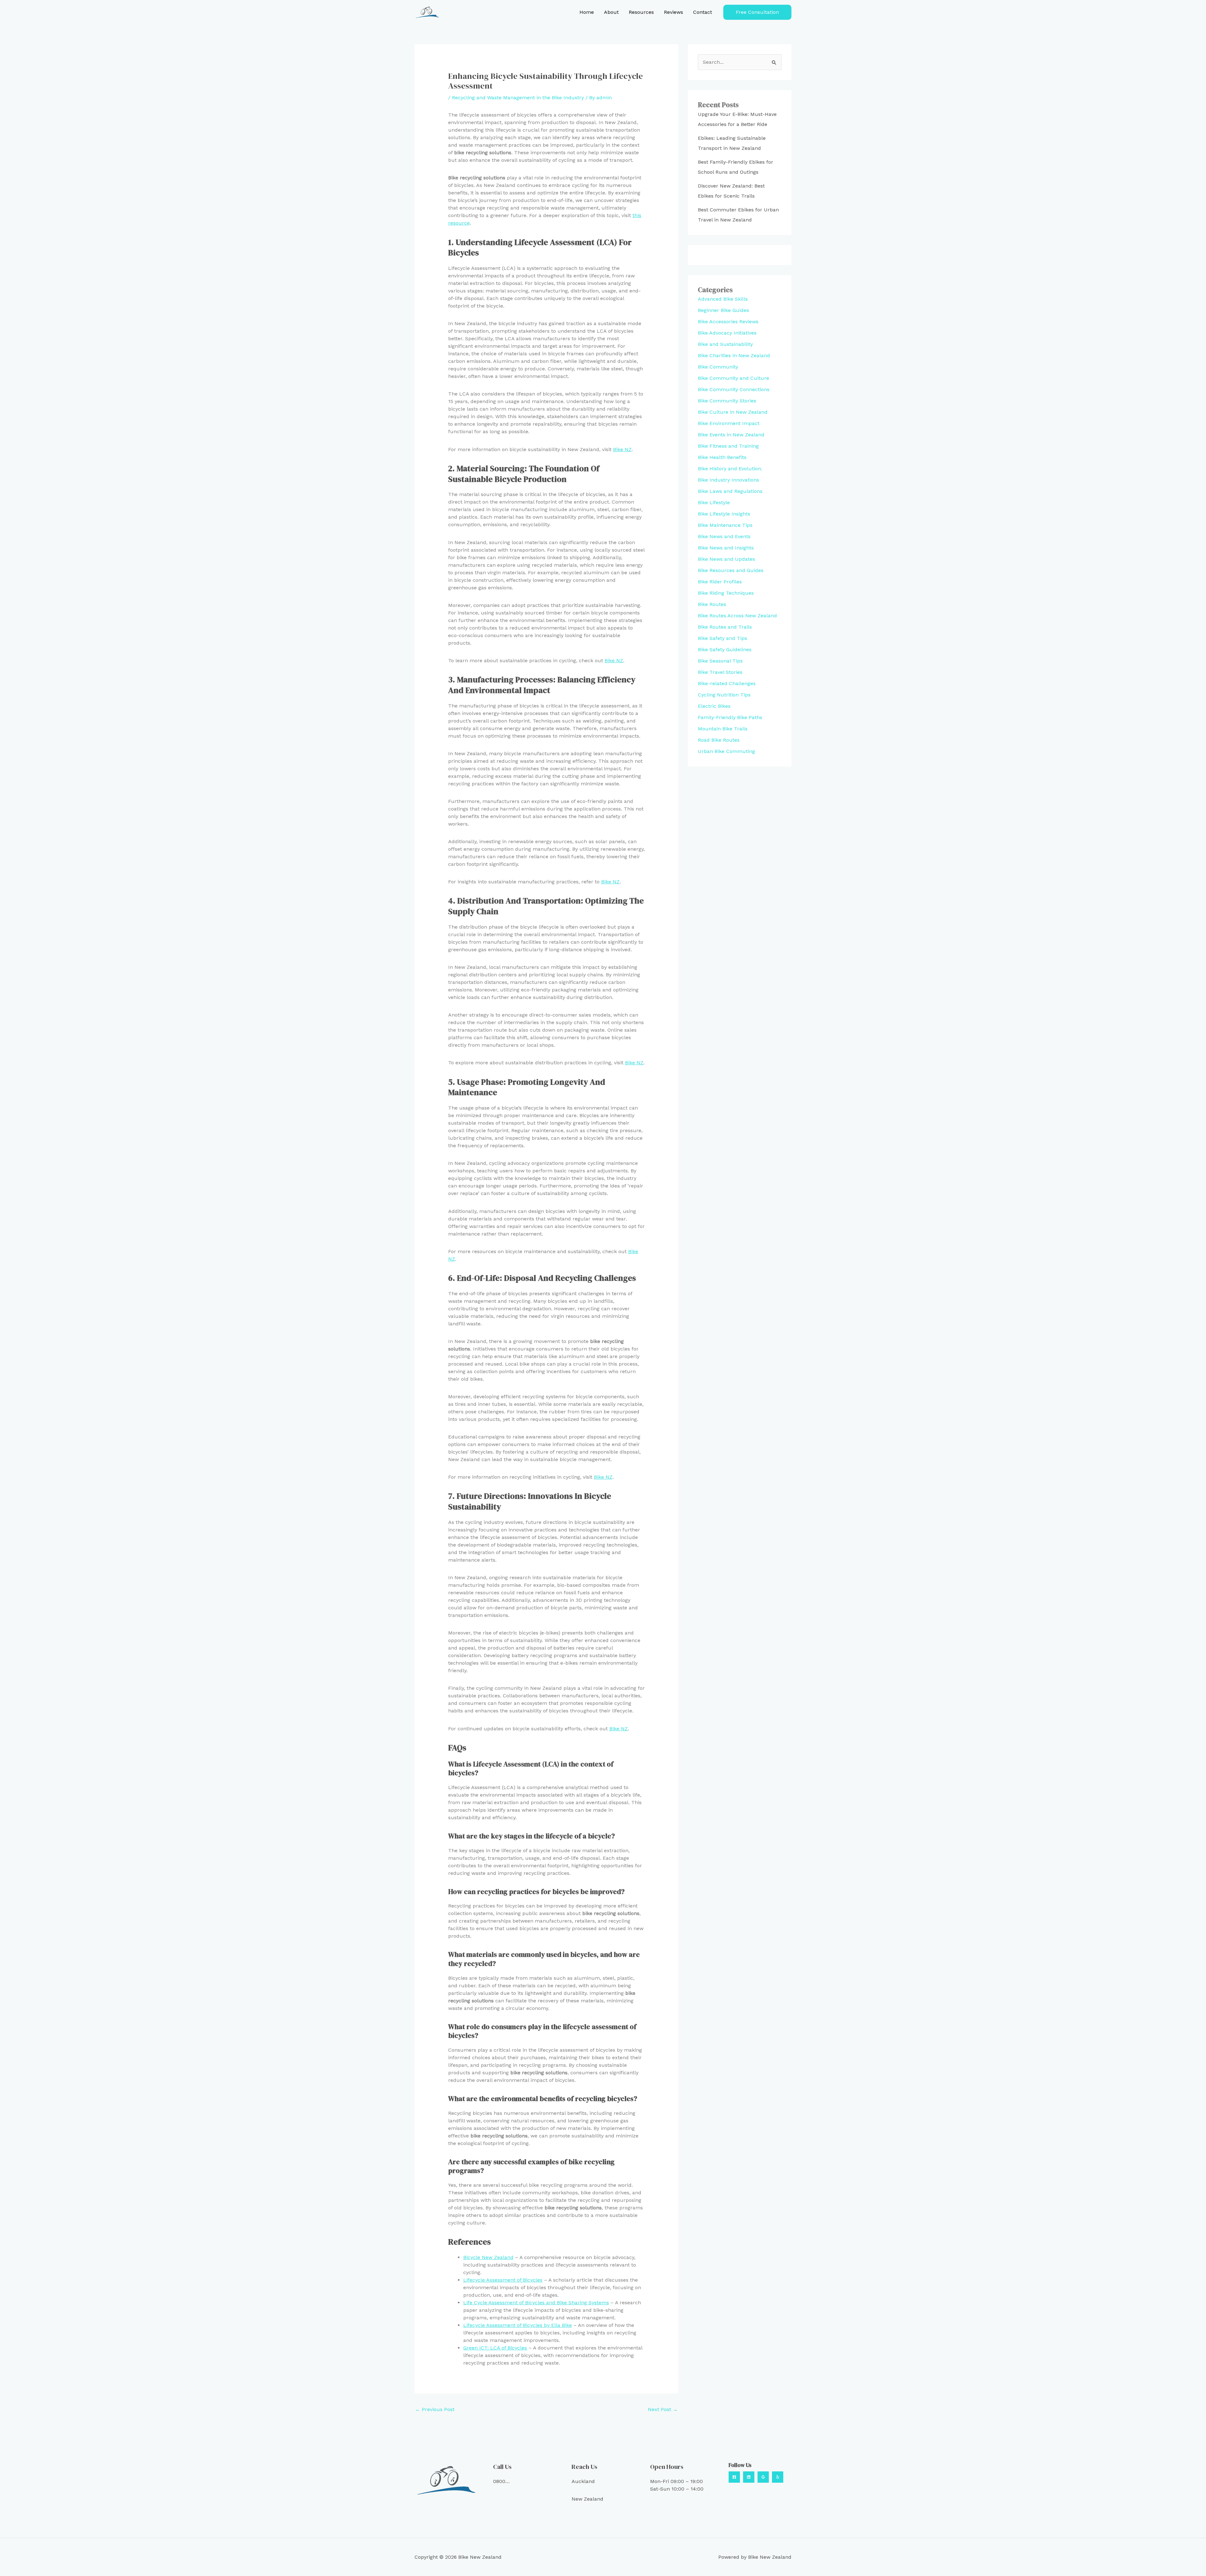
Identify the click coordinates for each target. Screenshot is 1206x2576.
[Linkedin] (749, 2477)
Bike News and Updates (726, 559)
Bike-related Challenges (727, 683)
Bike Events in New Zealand (731, 435)
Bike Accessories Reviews (728, 322)
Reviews (674, 12)
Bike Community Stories (727, 401)
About (611, 12)
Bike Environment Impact (729, 423)
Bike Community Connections (734, 389)
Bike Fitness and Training (728, 446)
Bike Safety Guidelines (725, 649)
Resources (641, 12)
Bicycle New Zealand (488, 2257)
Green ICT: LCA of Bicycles (495, 2348)
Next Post (663, 2409)
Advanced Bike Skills (723, 299)
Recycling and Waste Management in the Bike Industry (518, 98)
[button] (757, 12)
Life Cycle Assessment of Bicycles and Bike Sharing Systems (536, 2303)
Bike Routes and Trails (725, 627)
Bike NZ (622, 449)
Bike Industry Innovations (728, 480)
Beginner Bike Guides (723, 310)
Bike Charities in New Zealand (734, 355)
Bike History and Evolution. (730, 469)
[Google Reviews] (763, 2477)
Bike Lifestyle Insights (724, 514)
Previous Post (435, 2409)
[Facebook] (734, 2477)
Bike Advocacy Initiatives (727, 333)
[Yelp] (778, 2477)
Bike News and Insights (726, 548)
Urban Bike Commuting (726, 751)
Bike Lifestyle (714, 502)
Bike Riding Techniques (726, 593)
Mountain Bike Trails (723, 729)
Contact (703, 12)
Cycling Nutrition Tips (724, 695)
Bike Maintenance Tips (725, 525)
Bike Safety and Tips (723, 638)
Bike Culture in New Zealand (733, 412)
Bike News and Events (724, 536)
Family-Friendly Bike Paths (730, 717)
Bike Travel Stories (720, 672)
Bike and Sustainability (725, 344)
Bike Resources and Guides (731, 570)
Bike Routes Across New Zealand (737, 616)
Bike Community (718, 367)
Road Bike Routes (719, 740)
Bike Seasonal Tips (720, 661)
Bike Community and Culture (733, 378)
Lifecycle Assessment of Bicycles (503, 2280)
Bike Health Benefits (722, 457)
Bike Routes (712, 604)
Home (587, 12)
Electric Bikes (714, 706)
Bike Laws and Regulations (730, 491)
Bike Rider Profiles (720, 582)
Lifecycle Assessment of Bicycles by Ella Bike (518, 2325)
